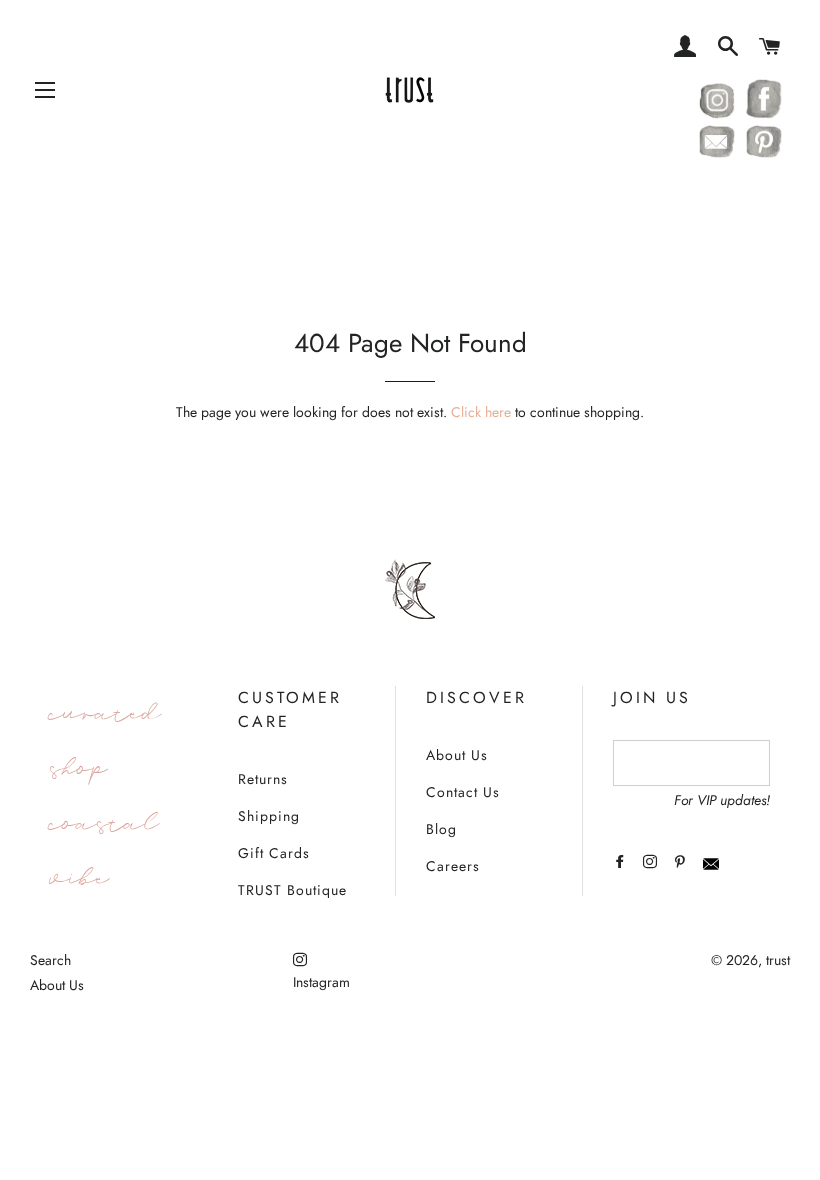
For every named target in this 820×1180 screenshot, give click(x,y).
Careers (453, 866)
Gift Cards (274, 853)
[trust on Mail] (713, 862)
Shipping (269, 816)
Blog (441, 829)
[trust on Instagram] (652, 862)
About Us (457, 755)
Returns (263, 779)
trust (778, 960)
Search (50, 960)
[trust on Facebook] (622, 862)
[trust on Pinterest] (682, 862)
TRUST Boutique (292, 890)
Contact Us (463, 792)
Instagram (321, 982)
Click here (481, 412)
